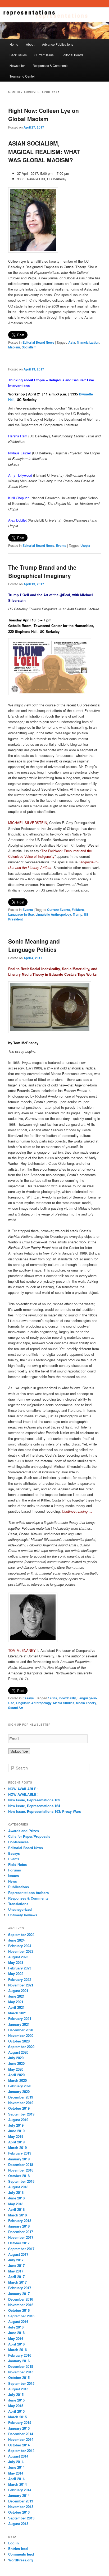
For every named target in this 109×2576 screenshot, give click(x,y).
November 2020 (21, 2035)
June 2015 (16, 2400)
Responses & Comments (50, 65)
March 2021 (17, 2013)
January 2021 (19, 2024)
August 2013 (18, 2524)
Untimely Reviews (23, 1915)
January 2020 (19, 2091)
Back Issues (18, 55)
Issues (13, 1876)
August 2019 (18, 2120)
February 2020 (20, 2086)
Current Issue (44, 55)
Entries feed (18, 2549)
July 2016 (16, 2327)
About (30, 44)
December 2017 (21, 2232)
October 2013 (19, 2512)
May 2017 (16, 2271)
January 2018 (19, 2226)
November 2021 (21, 1985)
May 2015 (16, 2406)
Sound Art (16, 1708)
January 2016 (19, 2361)
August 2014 (18, 2456)
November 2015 (21, 2372)
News (13, 1881)
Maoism (14, 347)
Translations (18, 1904)
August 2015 (18, 2389)
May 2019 (16, 2136)
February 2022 (20, 1979)
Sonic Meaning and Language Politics (34, 945)
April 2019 (16, 2142)
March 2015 (17, 2417)
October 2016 (19, 2310)
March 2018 (17, 2215)
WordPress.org (21, 2560)
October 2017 (19, 2243)
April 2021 (16, 2007)
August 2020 (18, 2052)
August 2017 (18, 2254)
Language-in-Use (21, 914)
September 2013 (21, 2518)
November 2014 (21, 2439)
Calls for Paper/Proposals (29, 1836)
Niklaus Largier (20, 453)
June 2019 (16, 2131)
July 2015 (16, 2394)
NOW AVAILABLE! (23, 1789)
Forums (15, 1870)
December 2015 (21, 2366)
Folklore (78, 910)
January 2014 (19, 2495)
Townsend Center (22, 76)
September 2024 (21, 1935)
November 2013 (21, 2507)
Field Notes (17, 1864)
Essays (28, 1698)
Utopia (85, 545)
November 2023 (21, 1951)
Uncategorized (20, 1909)
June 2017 (16, 2265)
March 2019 (17, 2148)
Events (61, 545)
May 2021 (16, 2002)
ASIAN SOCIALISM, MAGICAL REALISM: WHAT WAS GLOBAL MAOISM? (44, 152)
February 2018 (20, 2221)
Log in (13, 2543)
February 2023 (20, 1968)
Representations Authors (28, 1893)
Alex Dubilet (17, 520)
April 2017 (16, 2277)
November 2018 (21, 2170)
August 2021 (18, 1991)
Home (14, 44)
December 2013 (21, 2501)
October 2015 (19, 2377)
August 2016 (18, 2321)
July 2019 (16, 2125)
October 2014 (19, 2445)
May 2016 (16, 2338)
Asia (72, 342)
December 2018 (21, 2165)
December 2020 (21, 2030)
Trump (78, 914)
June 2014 (16, 2467)
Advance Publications (58, 44)
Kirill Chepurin (19, 498)
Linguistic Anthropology (53, 914)
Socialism (29, 347)
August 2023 (18, 1957)
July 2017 (16, 2260)
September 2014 (21, 2451)
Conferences (18, 1842)
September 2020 (21, 2047)
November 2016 (21, 2305)
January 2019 (19, 2159)
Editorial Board (72, 55)
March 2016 (17, 2350)
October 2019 (19, 2108)
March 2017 (17, 2282)
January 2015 (19, 2428)
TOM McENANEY (22, 1650)
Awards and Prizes (24, 1831)
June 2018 (16, 2198)
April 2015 (16, 2411)
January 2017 (19, 2294)
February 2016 (20, 2355)
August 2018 (18, 2187)
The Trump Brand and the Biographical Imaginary (42, 572)
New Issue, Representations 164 (34, 1806)
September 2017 (21, 2249)
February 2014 (20, 2490)
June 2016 (16, 2333)
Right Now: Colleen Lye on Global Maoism (44, 115)
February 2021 (20, 2018)
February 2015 (20, 2422)
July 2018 (16, 2192)
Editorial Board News (38, 342)
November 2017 (21, 2237)
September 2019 (21, 2114)
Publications (19, 1887)
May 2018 (16, 2204)
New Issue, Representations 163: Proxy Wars (45, 1811)
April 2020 (16, 2075)
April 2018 (16, 2209)
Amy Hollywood (20, 475)
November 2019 (21, 2103)
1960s (53, 1698)
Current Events (59, 910)
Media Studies (64, 1703)
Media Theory (86, 1703)
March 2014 (17, 2484)
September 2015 (21, 2383)
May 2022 (16, 1974)
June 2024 (16, 1940)
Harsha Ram (18, 436)
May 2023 (16, 1962)
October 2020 (19, 2041)
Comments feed (21, 2554)
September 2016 (21, 2316)
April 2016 (16, 2344)
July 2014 (16, 2462)
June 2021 (16, 1996)
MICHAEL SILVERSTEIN (28, 823)
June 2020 (16, 2063)
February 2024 (20, 1946)
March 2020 (17, 2080)
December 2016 (21, 2299)
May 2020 (16, 2069)
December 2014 (21, 2434)
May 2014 (16, 2473)
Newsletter (17, 65)
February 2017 (20, 2288)
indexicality (67, 1698)
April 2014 (16, 2479)
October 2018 (19, 2176)
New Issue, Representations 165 (34, 1800)
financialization (88, 342)
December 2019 (21, 2097)
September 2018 (21, 2181)
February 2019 (20, 2153)
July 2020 (16, 2058)
